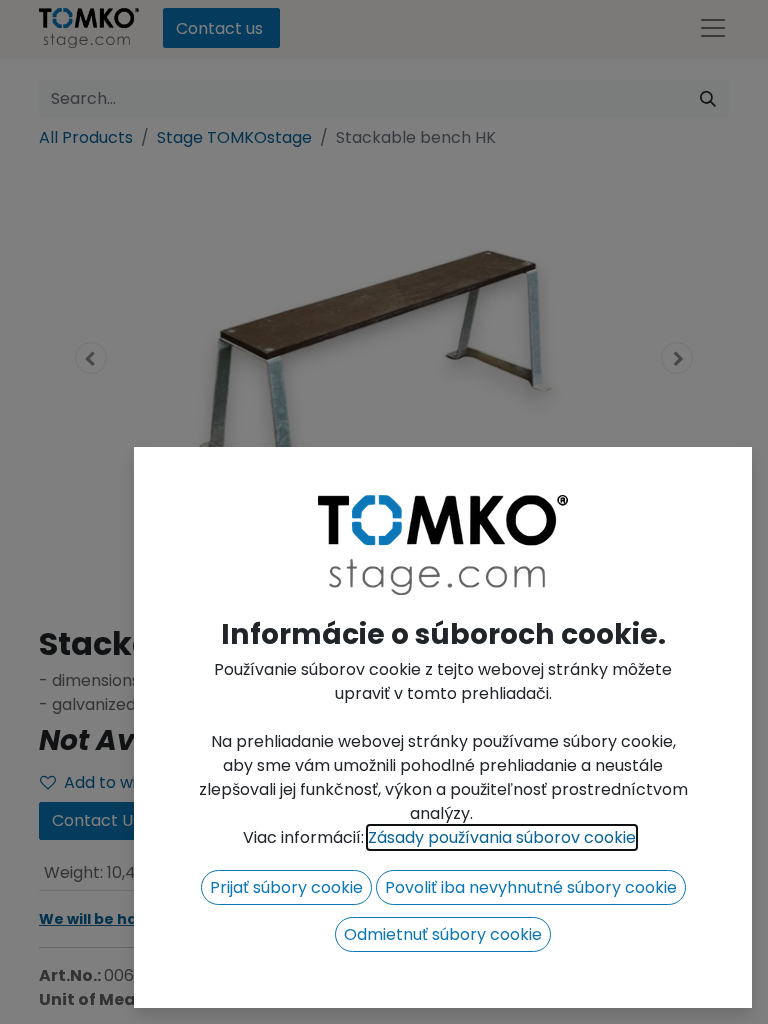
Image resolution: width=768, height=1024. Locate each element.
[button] (286, 887)
